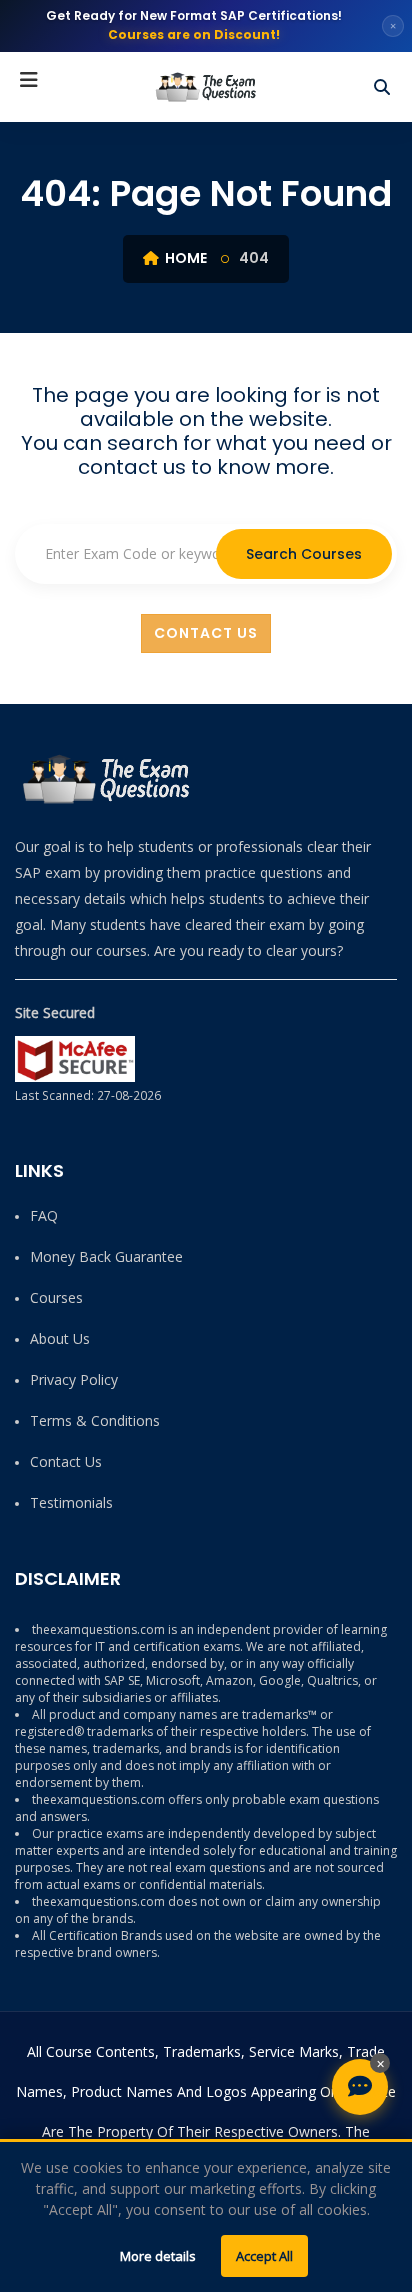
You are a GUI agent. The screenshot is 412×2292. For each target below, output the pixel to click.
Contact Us (206, 633)
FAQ (44, 1215)
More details (158, 2256)
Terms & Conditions (95, 1420)
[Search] (382, 87)
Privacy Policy (74, 1379)
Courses (56, 1297)
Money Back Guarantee (106, 1256)
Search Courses (304, 554)
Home (184, 258)
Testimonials (71, 1502)
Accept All (264, 2256)
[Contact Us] (360, 2087)
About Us (60, 1338)
